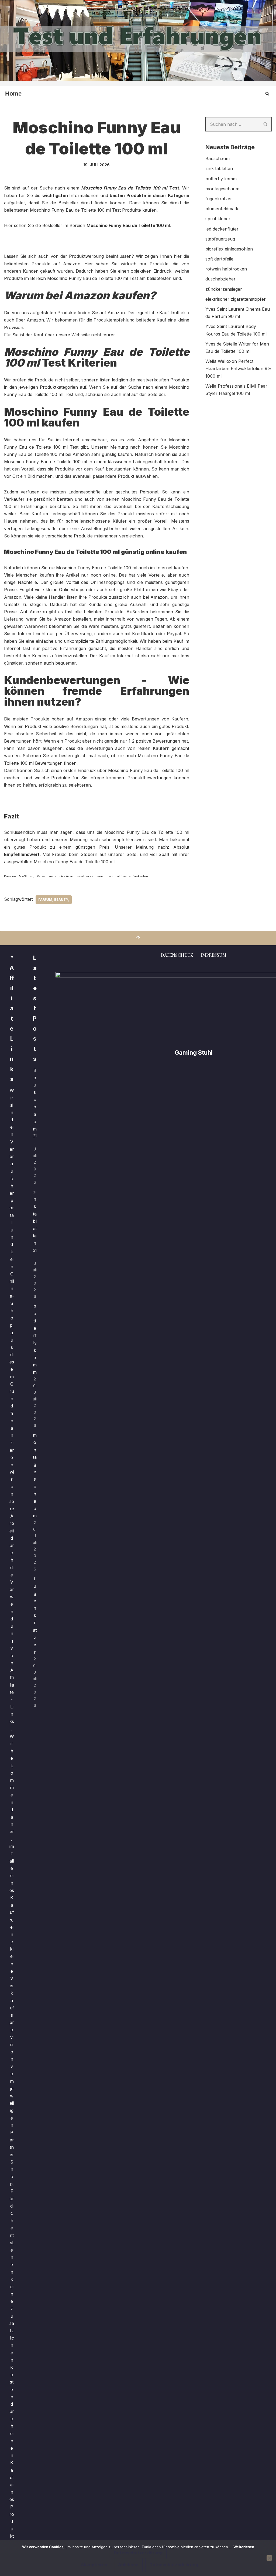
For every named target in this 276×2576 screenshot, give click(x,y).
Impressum (213, 955)
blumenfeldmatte (222, 209)
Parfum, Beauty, (54, 900)
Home (13, 94)
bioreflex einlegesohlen (229, 249)
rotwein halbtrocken (226, 269)
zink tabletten (219, 168)
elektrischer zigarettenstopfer (236, 299)
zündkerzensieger (224, 289)
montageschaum (222, 189)
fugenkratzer (219, 199)
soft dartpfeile (219, 259)
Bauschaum (218, 158)
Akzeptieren (94, 2565)
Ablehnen (128, 2565)
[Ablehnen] (269, 2558)
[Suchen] (267, 94)
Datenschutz (177, 955)
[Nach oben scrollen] (138, 938)
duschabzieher (220, 279)
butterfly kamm (221, 179)
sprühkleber (218, 219)
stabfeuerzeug (220, 239)
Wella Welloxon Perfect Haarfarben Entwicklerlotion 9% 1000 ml (239, 368)
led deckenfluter (222, 229)
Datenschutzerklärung (138, 2553)
